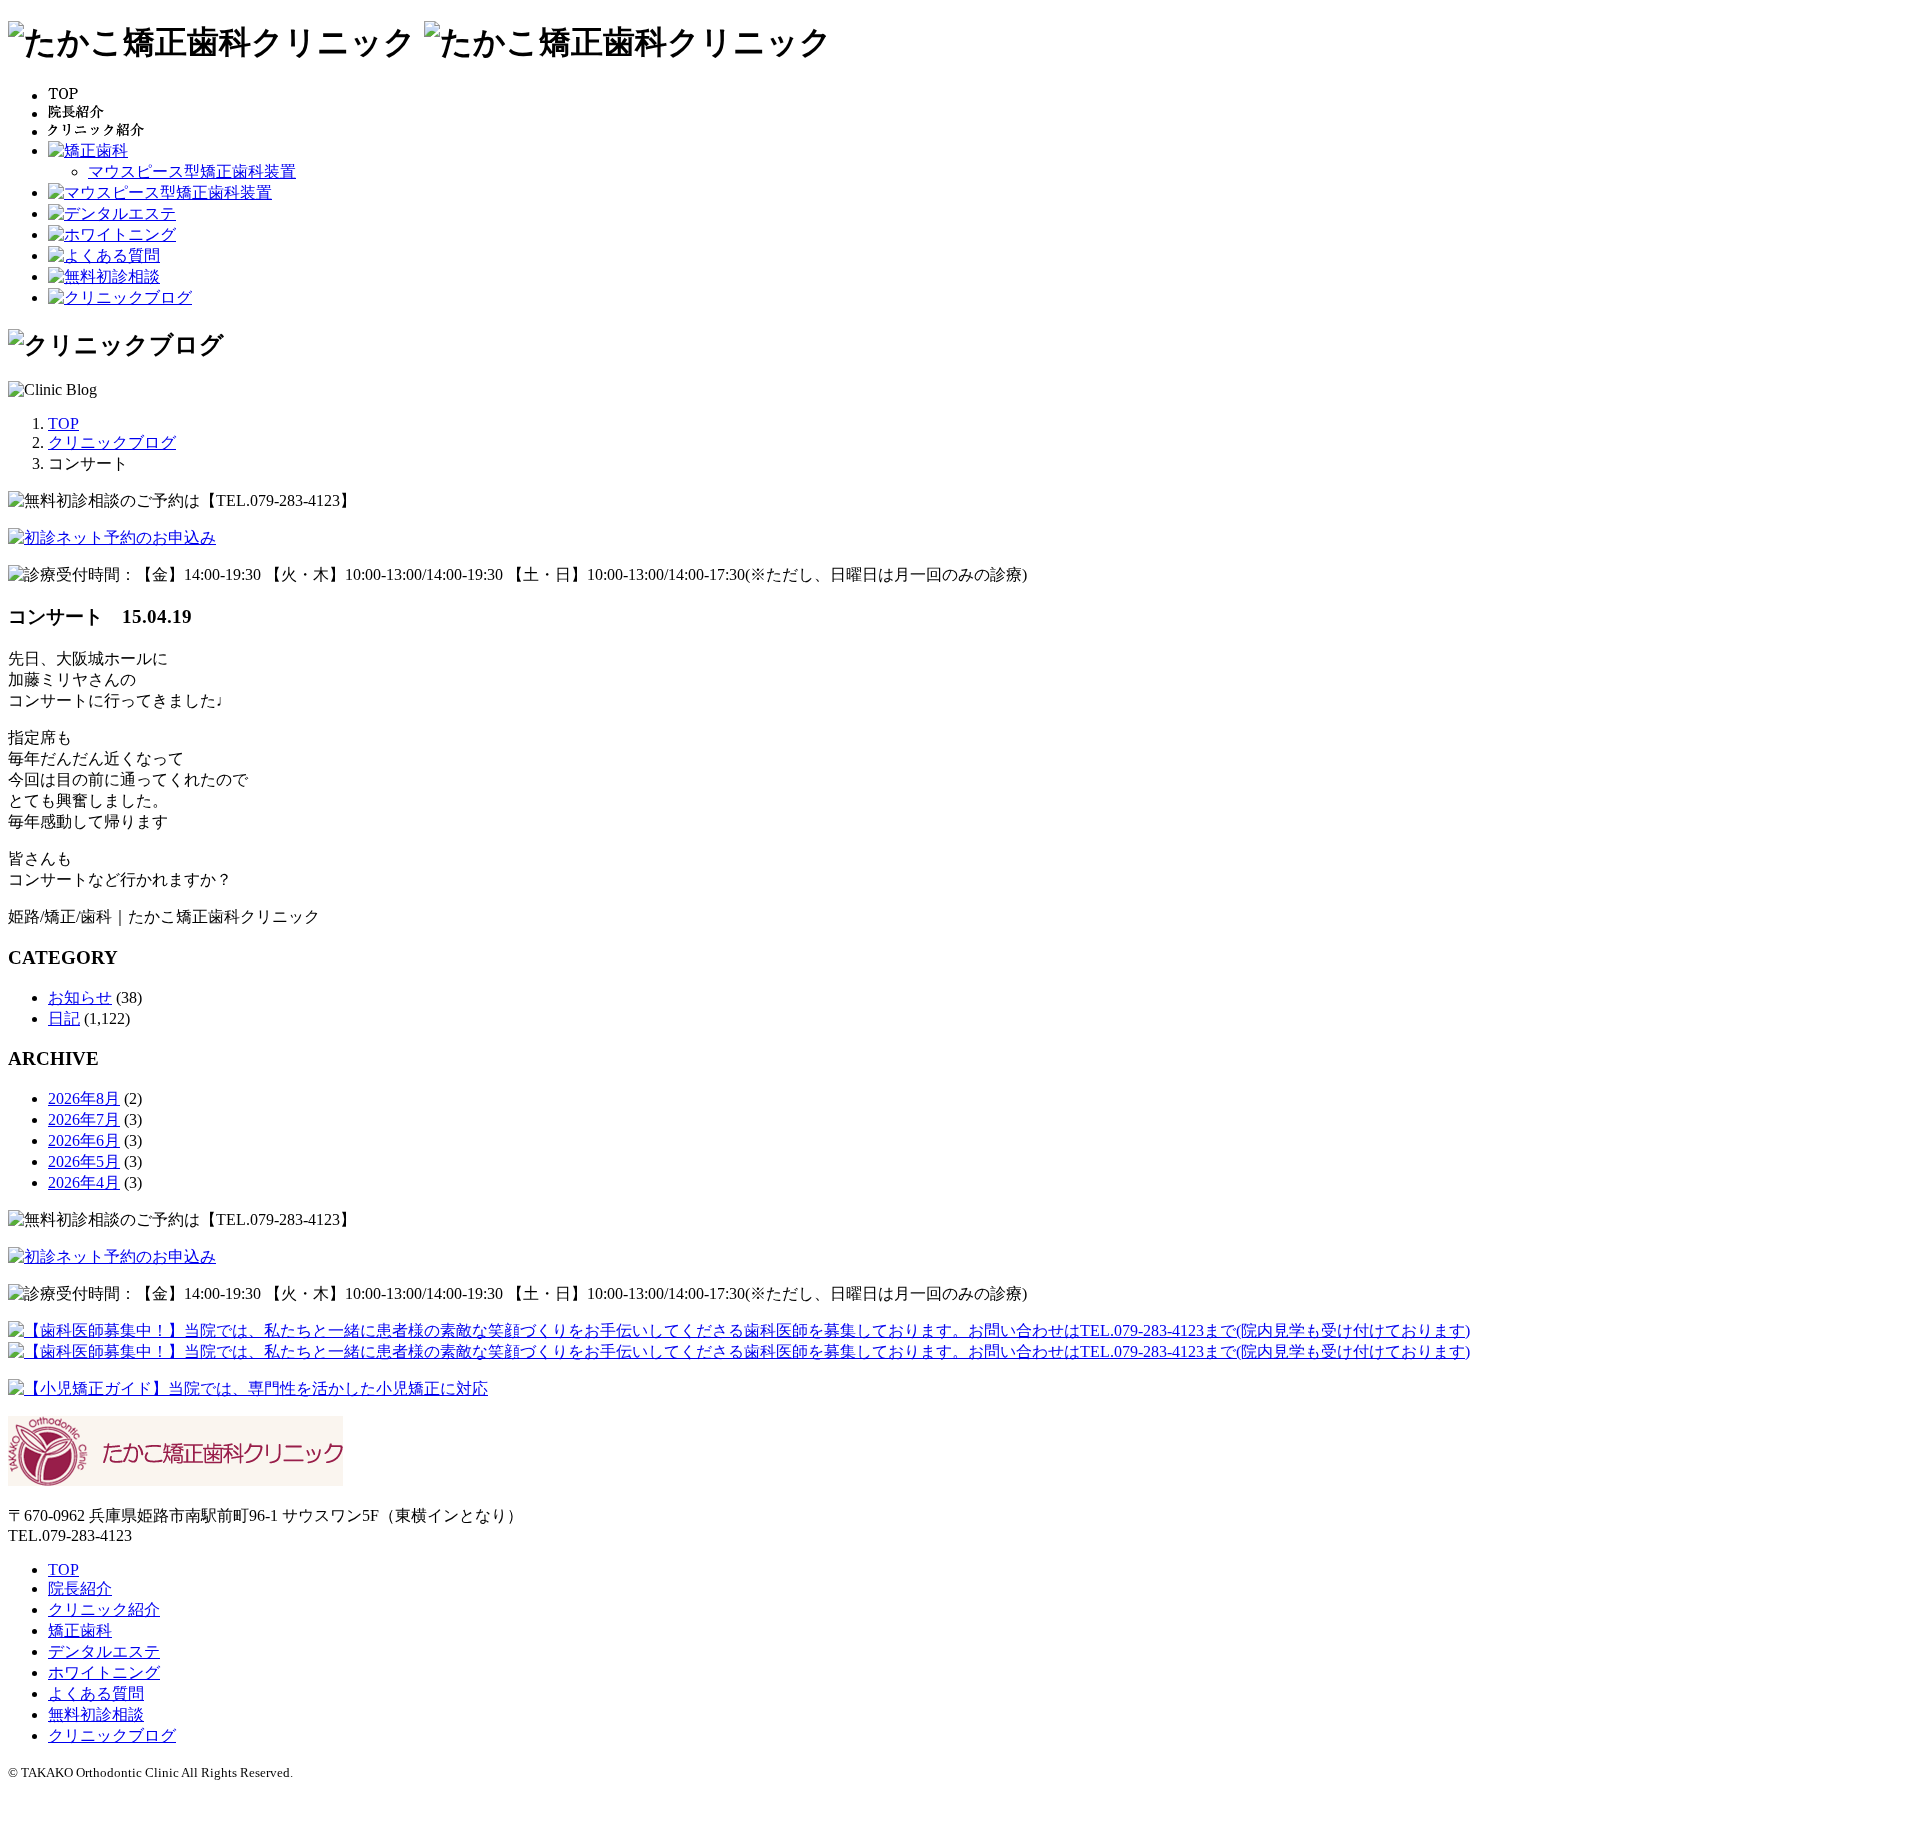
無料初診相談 (96, 1714)
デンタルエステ (104, 1651)
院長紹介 (80, 1588)
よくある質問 (96, 1693)
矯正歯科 (80, 1630)
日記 (64, 1018)
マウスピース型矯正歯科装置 (192, 171)
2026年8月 (84, 1098)
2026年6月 (84, 1140)
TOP (63, 1569)
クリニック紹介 (104, 1609)
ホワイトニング (104, 1672)
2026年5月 (84, 1161)
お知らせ (80, 997)
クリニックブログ (112, 1735)
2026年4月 (84, 1182)
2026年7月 (84, 1119)
